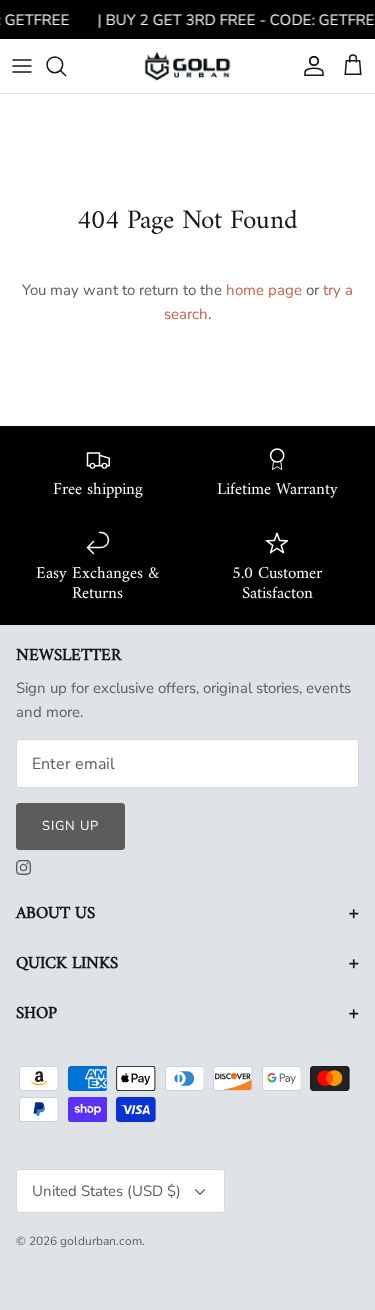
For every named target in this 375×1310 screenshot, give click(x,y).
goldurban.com (101, 1241)
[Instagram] (23, 867)
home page (264, 290)
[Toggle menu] (22, 66)
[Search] (66, 66)
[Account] (309, 66)
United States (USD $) (106, 1191)
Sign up (70, 826)
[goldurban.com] (187, 65)
